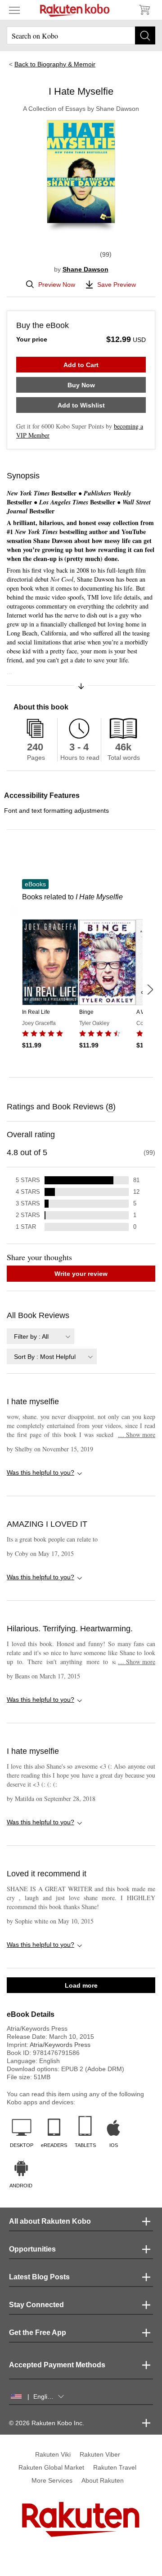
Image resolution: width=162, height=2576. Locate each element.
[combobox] (40, 1336)
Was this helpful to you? (40, 1472)
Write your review (81, 1274)
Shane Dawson (85, 269)
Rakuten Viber (100, 2454)
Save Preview (117, 285)
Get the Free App (38, 2333)
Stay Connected (36, 2305)
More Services (52, 2480)
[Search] (145, 35)
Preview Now (57, 285)
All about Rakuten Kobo (50, 2221)
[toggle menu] (14, 10)
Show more (137, 1435)
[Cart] (144, 10)
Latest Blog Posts (39, 2277)
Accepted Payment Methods (57, 2365)
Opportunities (32, 2249)
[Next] (150, 990)
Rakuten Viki (53, 2454)
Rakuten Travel (115, 2467)
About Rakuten (103, 2480)
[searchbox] (81, 35)
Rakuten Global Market (51, 2467)
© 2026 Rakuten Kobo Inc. (47, 2423)
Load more (81, 1985)
